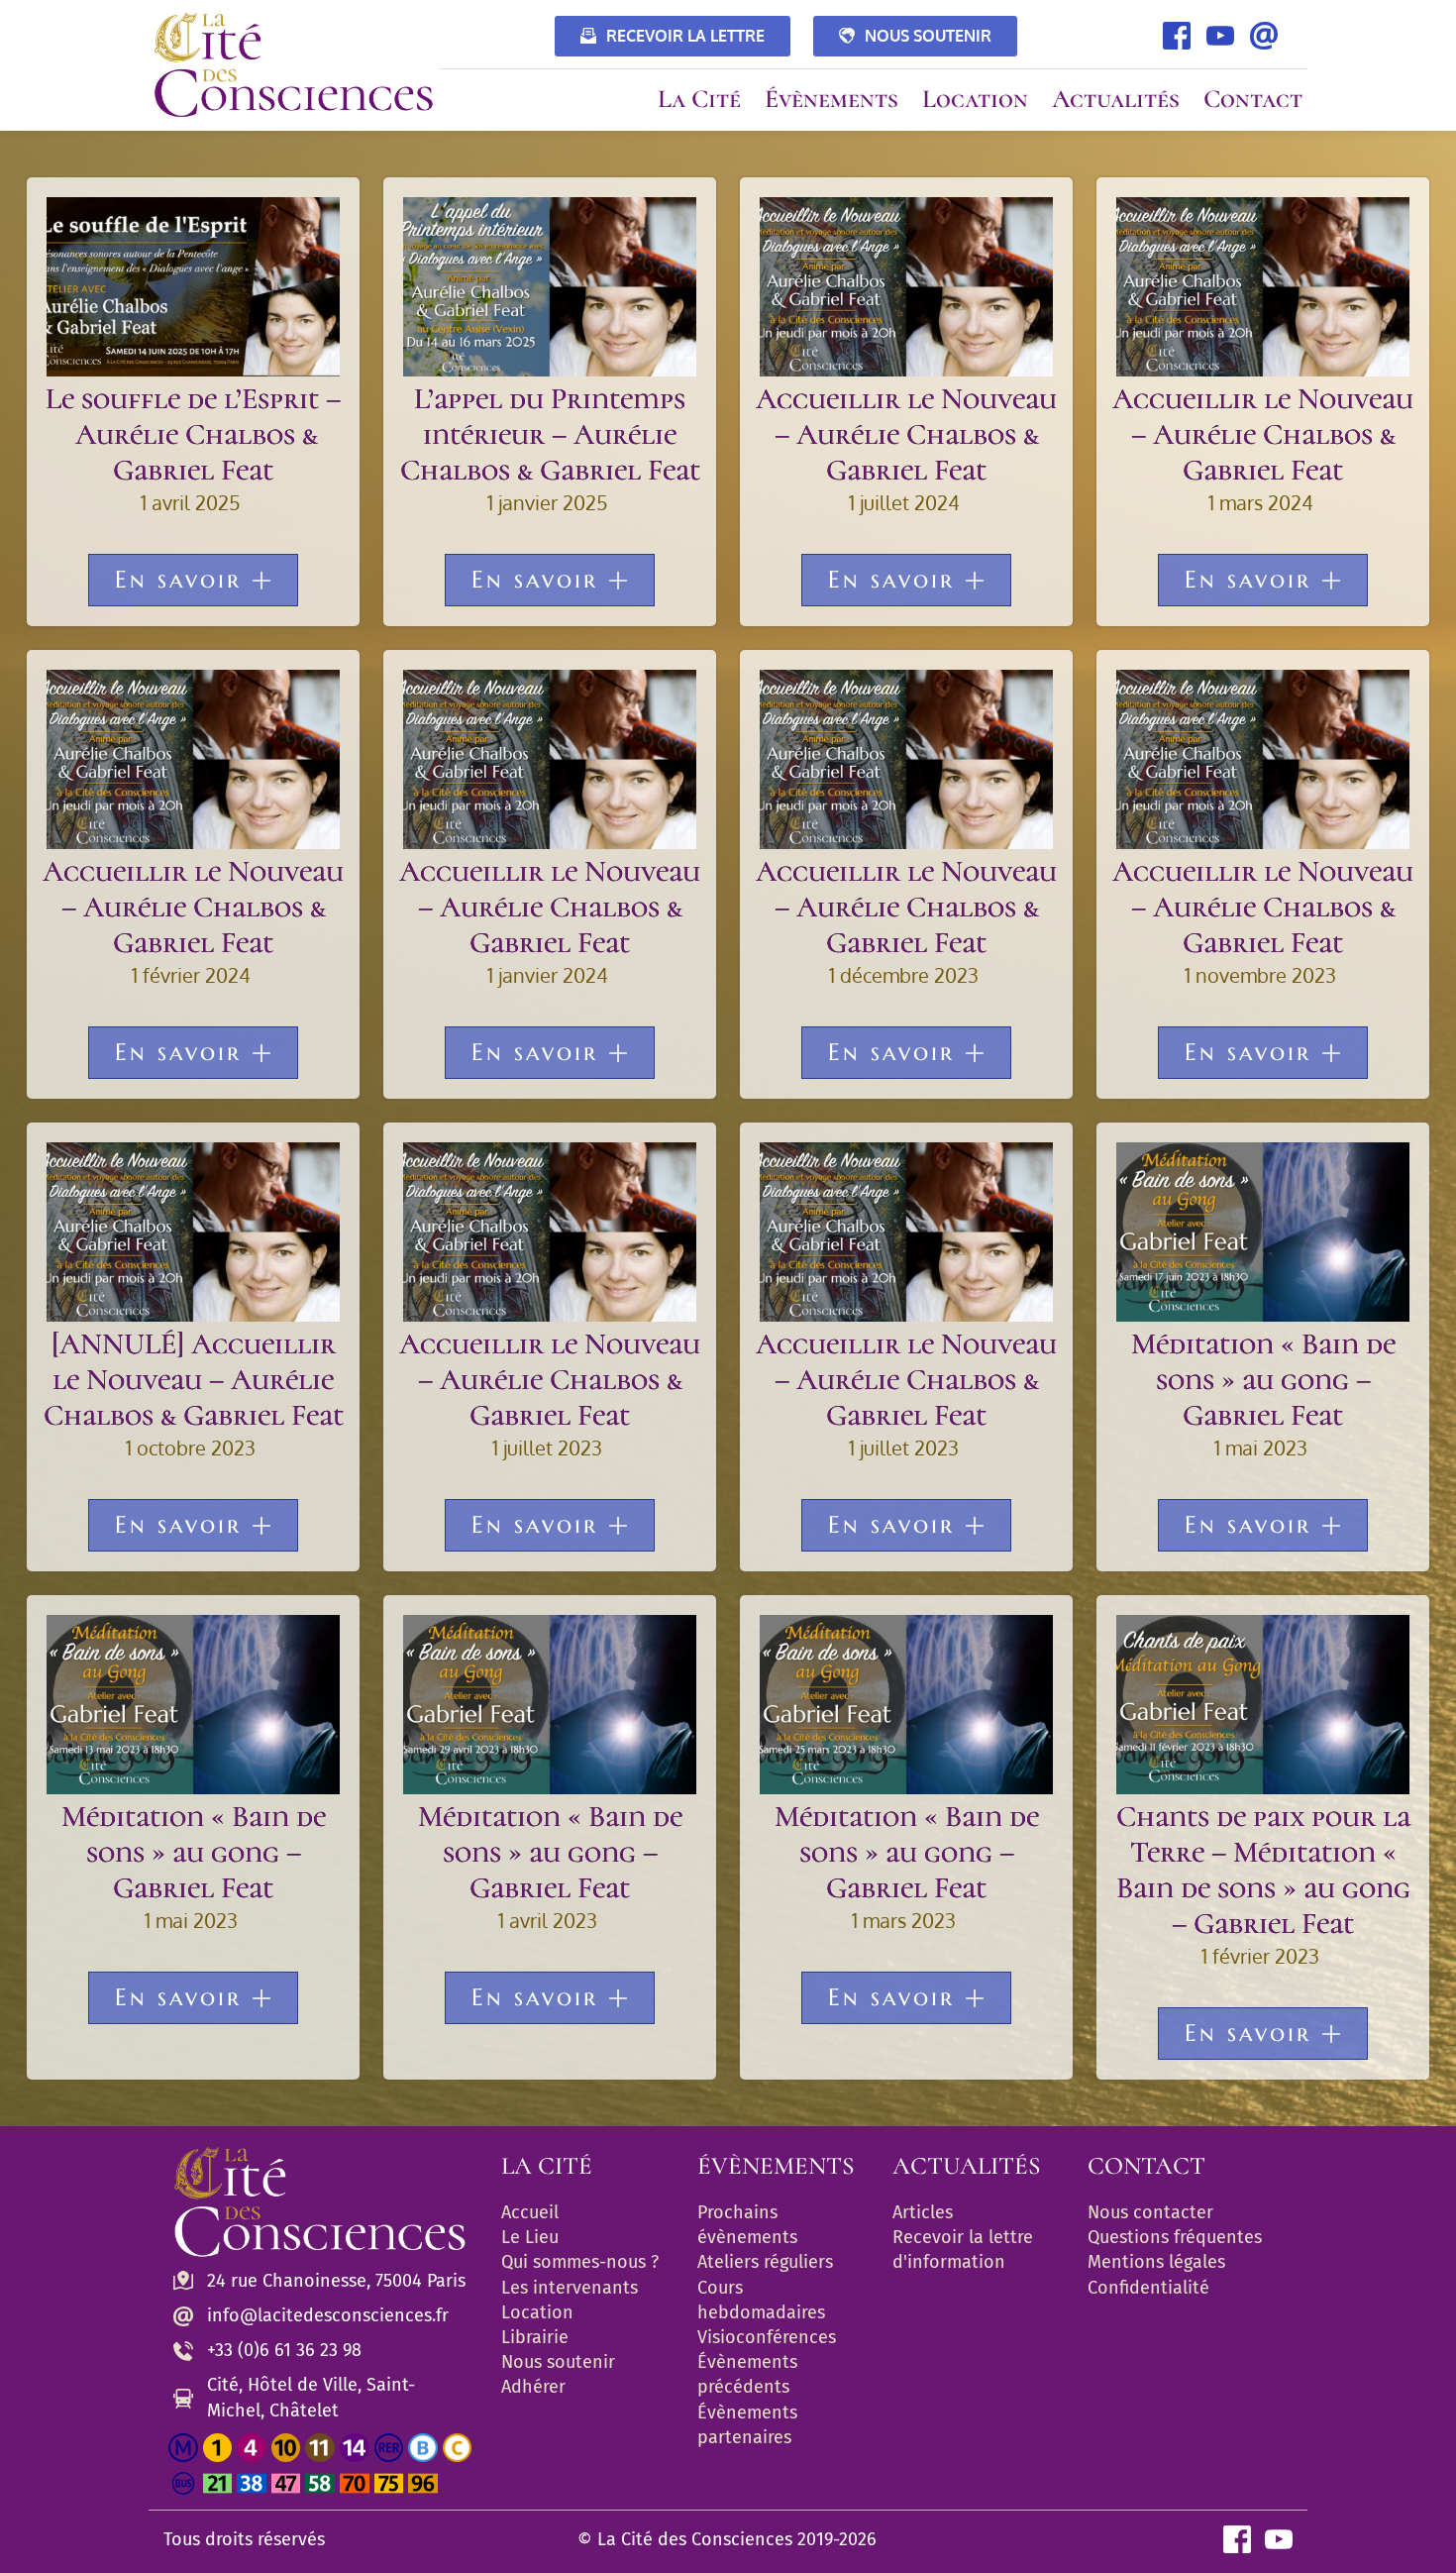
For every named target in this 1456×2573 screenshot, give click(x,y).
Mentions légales (1156, 2262)
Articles (923, 2212)
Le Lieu (530, 2237)
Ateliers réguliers (765, 2262)
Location (537, 2312)
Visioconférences (767, 2337)
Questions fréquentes (1175, 2237)
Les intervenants (570, 2288)
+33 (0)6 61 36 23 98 (284, 2350)
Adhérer (533, 2387)
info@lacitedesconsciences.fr (328, 2315)
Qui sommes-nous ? (580, 2262)
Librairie (535, 2337)
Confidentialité (1148, 2288)
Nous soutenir (558, 2362)
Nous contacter (1150, 2212)
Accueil (530, 2212)
